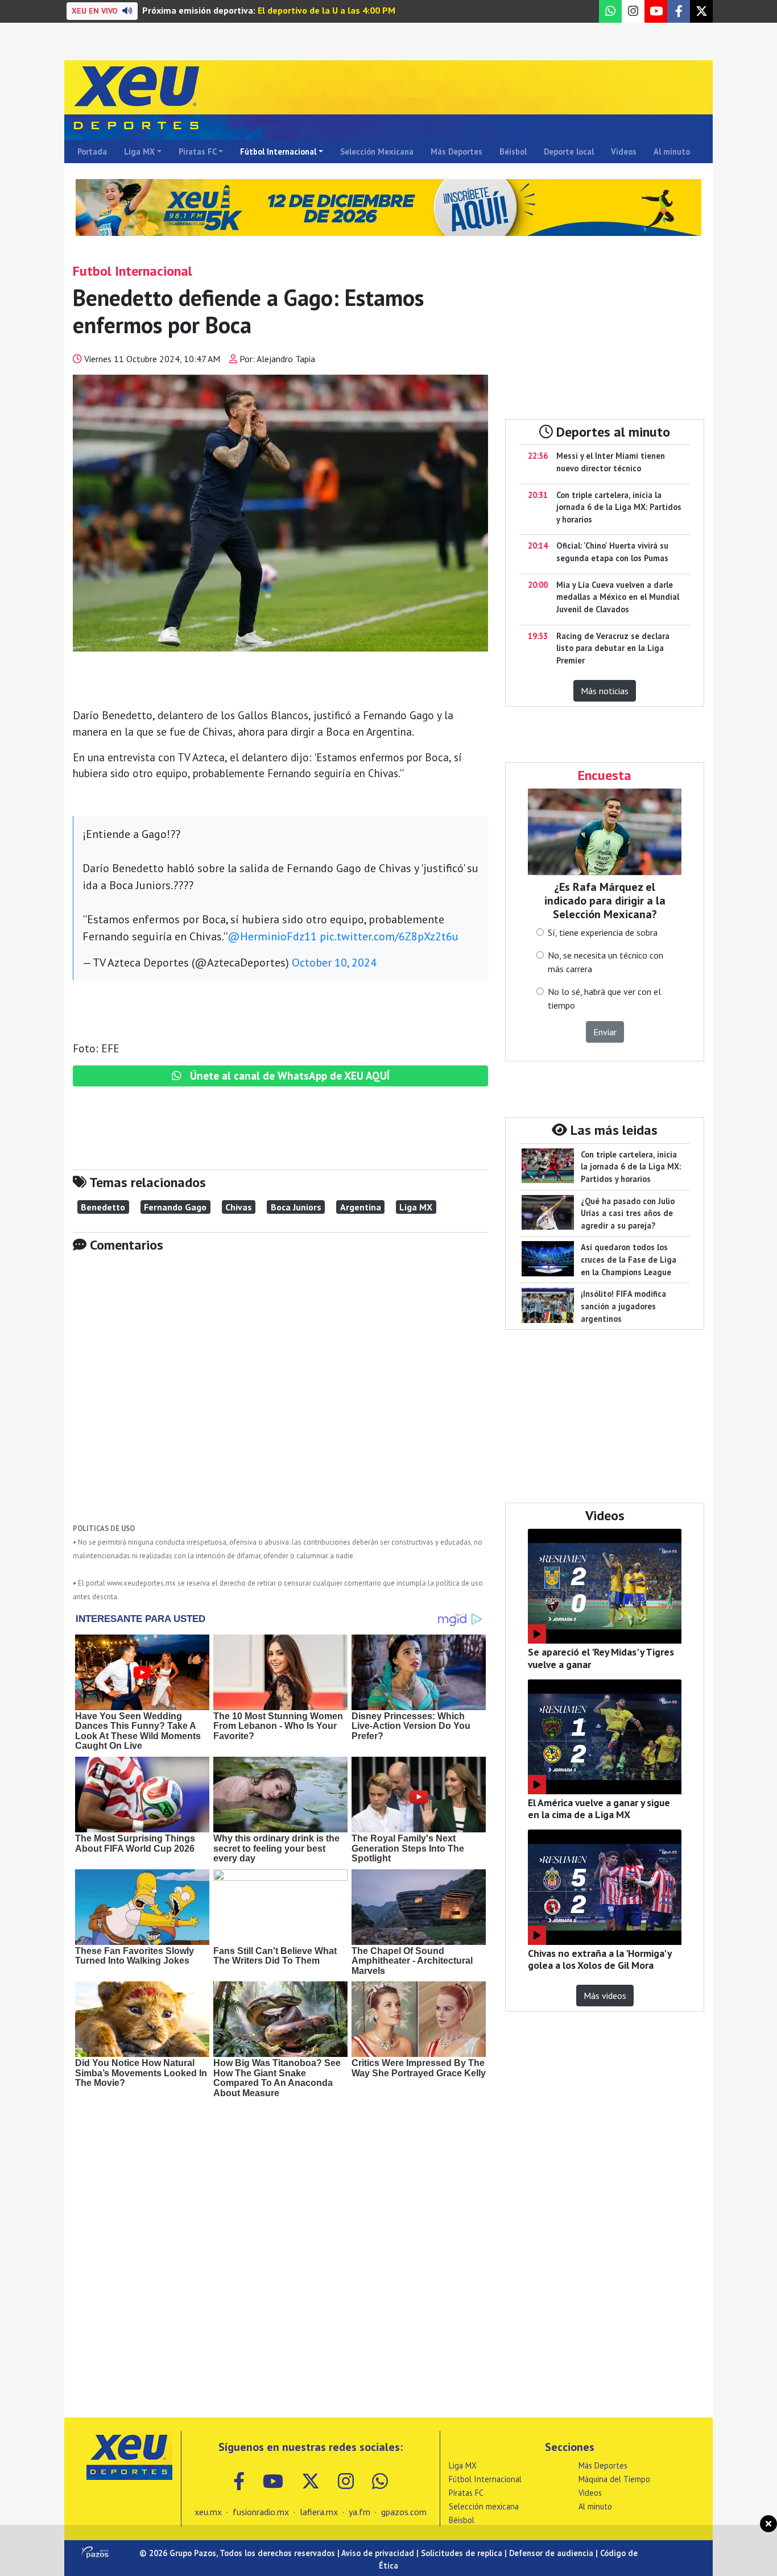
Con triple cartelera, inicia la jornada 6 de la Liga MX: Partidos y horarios (619, 507)
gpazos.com (404, 2512)
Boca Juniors (296, 1207)
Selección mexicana (484, 2506)
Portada (92, 152)
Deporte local (569, 152)
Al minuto (672, 152)
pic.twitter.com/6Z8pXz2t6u (389, 936)
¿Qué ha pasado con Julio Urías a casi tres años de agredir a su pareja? (628, 1213)
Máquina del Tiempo (614, 2479)
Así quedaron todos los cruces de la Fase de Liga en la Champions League (629, 1259)
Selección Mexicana (377, 152)
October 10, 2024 (334, 963)
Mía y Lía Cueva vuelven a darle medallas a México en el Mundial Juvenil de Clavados (618, 597)
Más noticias (605, 691)
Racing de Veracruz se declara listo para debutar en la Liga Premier (613, 648)
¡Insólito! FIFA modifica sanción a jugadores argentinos (623, 1306)
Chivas (239, 1207)
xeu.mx (208, 2512)
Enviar (605, 1032)
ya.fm (359, 2512)
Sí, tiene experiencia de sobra (603, 932)
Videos (624, 152)
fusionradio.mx (261, 2512)
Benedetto (103, 1207)
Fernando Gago (175, 1207)
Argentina (361, 1207)
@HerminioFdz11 (272, 936)
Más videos (605, 1996)
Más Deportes (456, 152)
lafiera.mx (319, 2512)
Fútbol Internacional (278, 152)
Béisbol (513, 152)
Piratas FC (198, 152)
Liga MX (139, 152)
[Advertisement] (280, 1396)
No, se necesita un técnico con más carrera (606, 962)
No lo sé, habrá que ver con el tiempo (604, 998)
